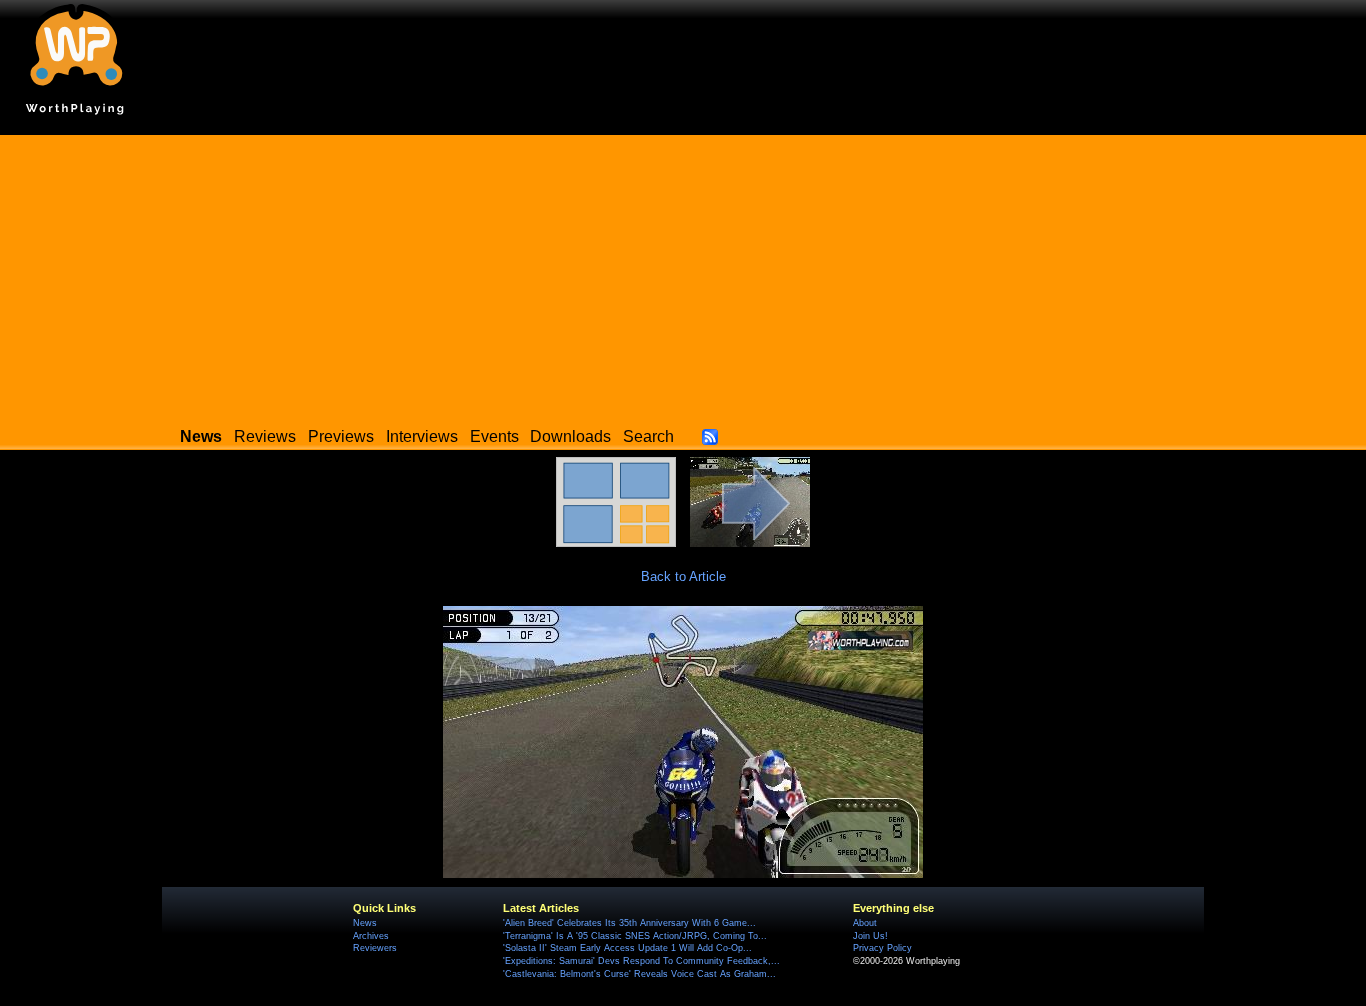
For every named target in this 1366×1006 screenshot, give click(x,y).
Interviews (422, 436)
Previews (341, 436)
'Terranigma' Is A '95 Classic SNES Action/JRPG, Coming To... (635, 936)
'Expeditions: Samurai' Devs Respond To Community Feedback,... (641, 961)
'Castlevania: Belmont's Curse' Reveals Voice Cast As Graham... (639, 974)
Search (648, 436)
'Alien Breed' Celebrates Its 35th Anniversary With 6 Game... (629, 923)
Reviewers (375, 948)
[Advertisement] (683, 275)
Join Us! (870, 936)
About (865, 923)
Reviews (265, 436)
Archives (371, 936)
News (365, 923)
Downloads (570, 436)
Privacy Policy (882, 948)
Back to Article (683, 576)
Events (494, 436)
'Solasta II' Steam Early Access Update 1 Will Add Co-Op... (627, 948)
